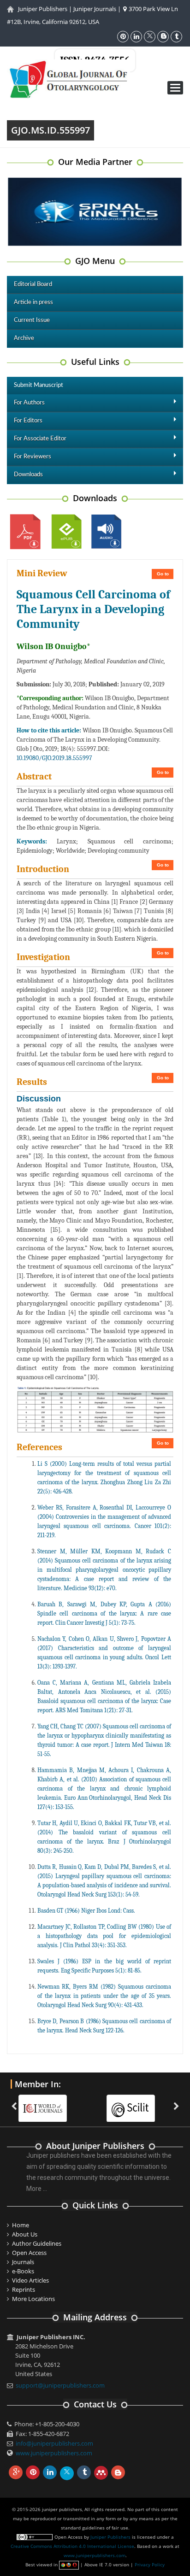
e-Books (23, 2271)
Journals (23, 2262)
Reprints (24, 2289)
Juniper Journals (95, 9)
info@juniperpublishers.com (54, 2443)
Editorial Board (33, 284)
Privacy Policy (150, 2564)
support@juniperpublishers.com (60, 2385)
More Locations (33, 2299)
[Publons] (164, 2102)
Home (21, 2225)
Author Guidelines (37, 2243)
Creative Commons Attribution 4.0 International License (72, 2546)
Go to (163, 574)
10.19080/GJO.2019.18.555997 (54, 758)
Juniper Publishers (43, 9)
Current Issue (32, 320)
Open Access (29, 2253)
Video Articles (30, 2280)
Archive (24, 338)
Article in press (33, 302)
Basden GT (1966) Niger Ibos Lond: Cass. (86, 1911)
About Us (25, 2234)
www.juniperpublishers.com (54, 2453)
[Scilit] (76, 2102)
